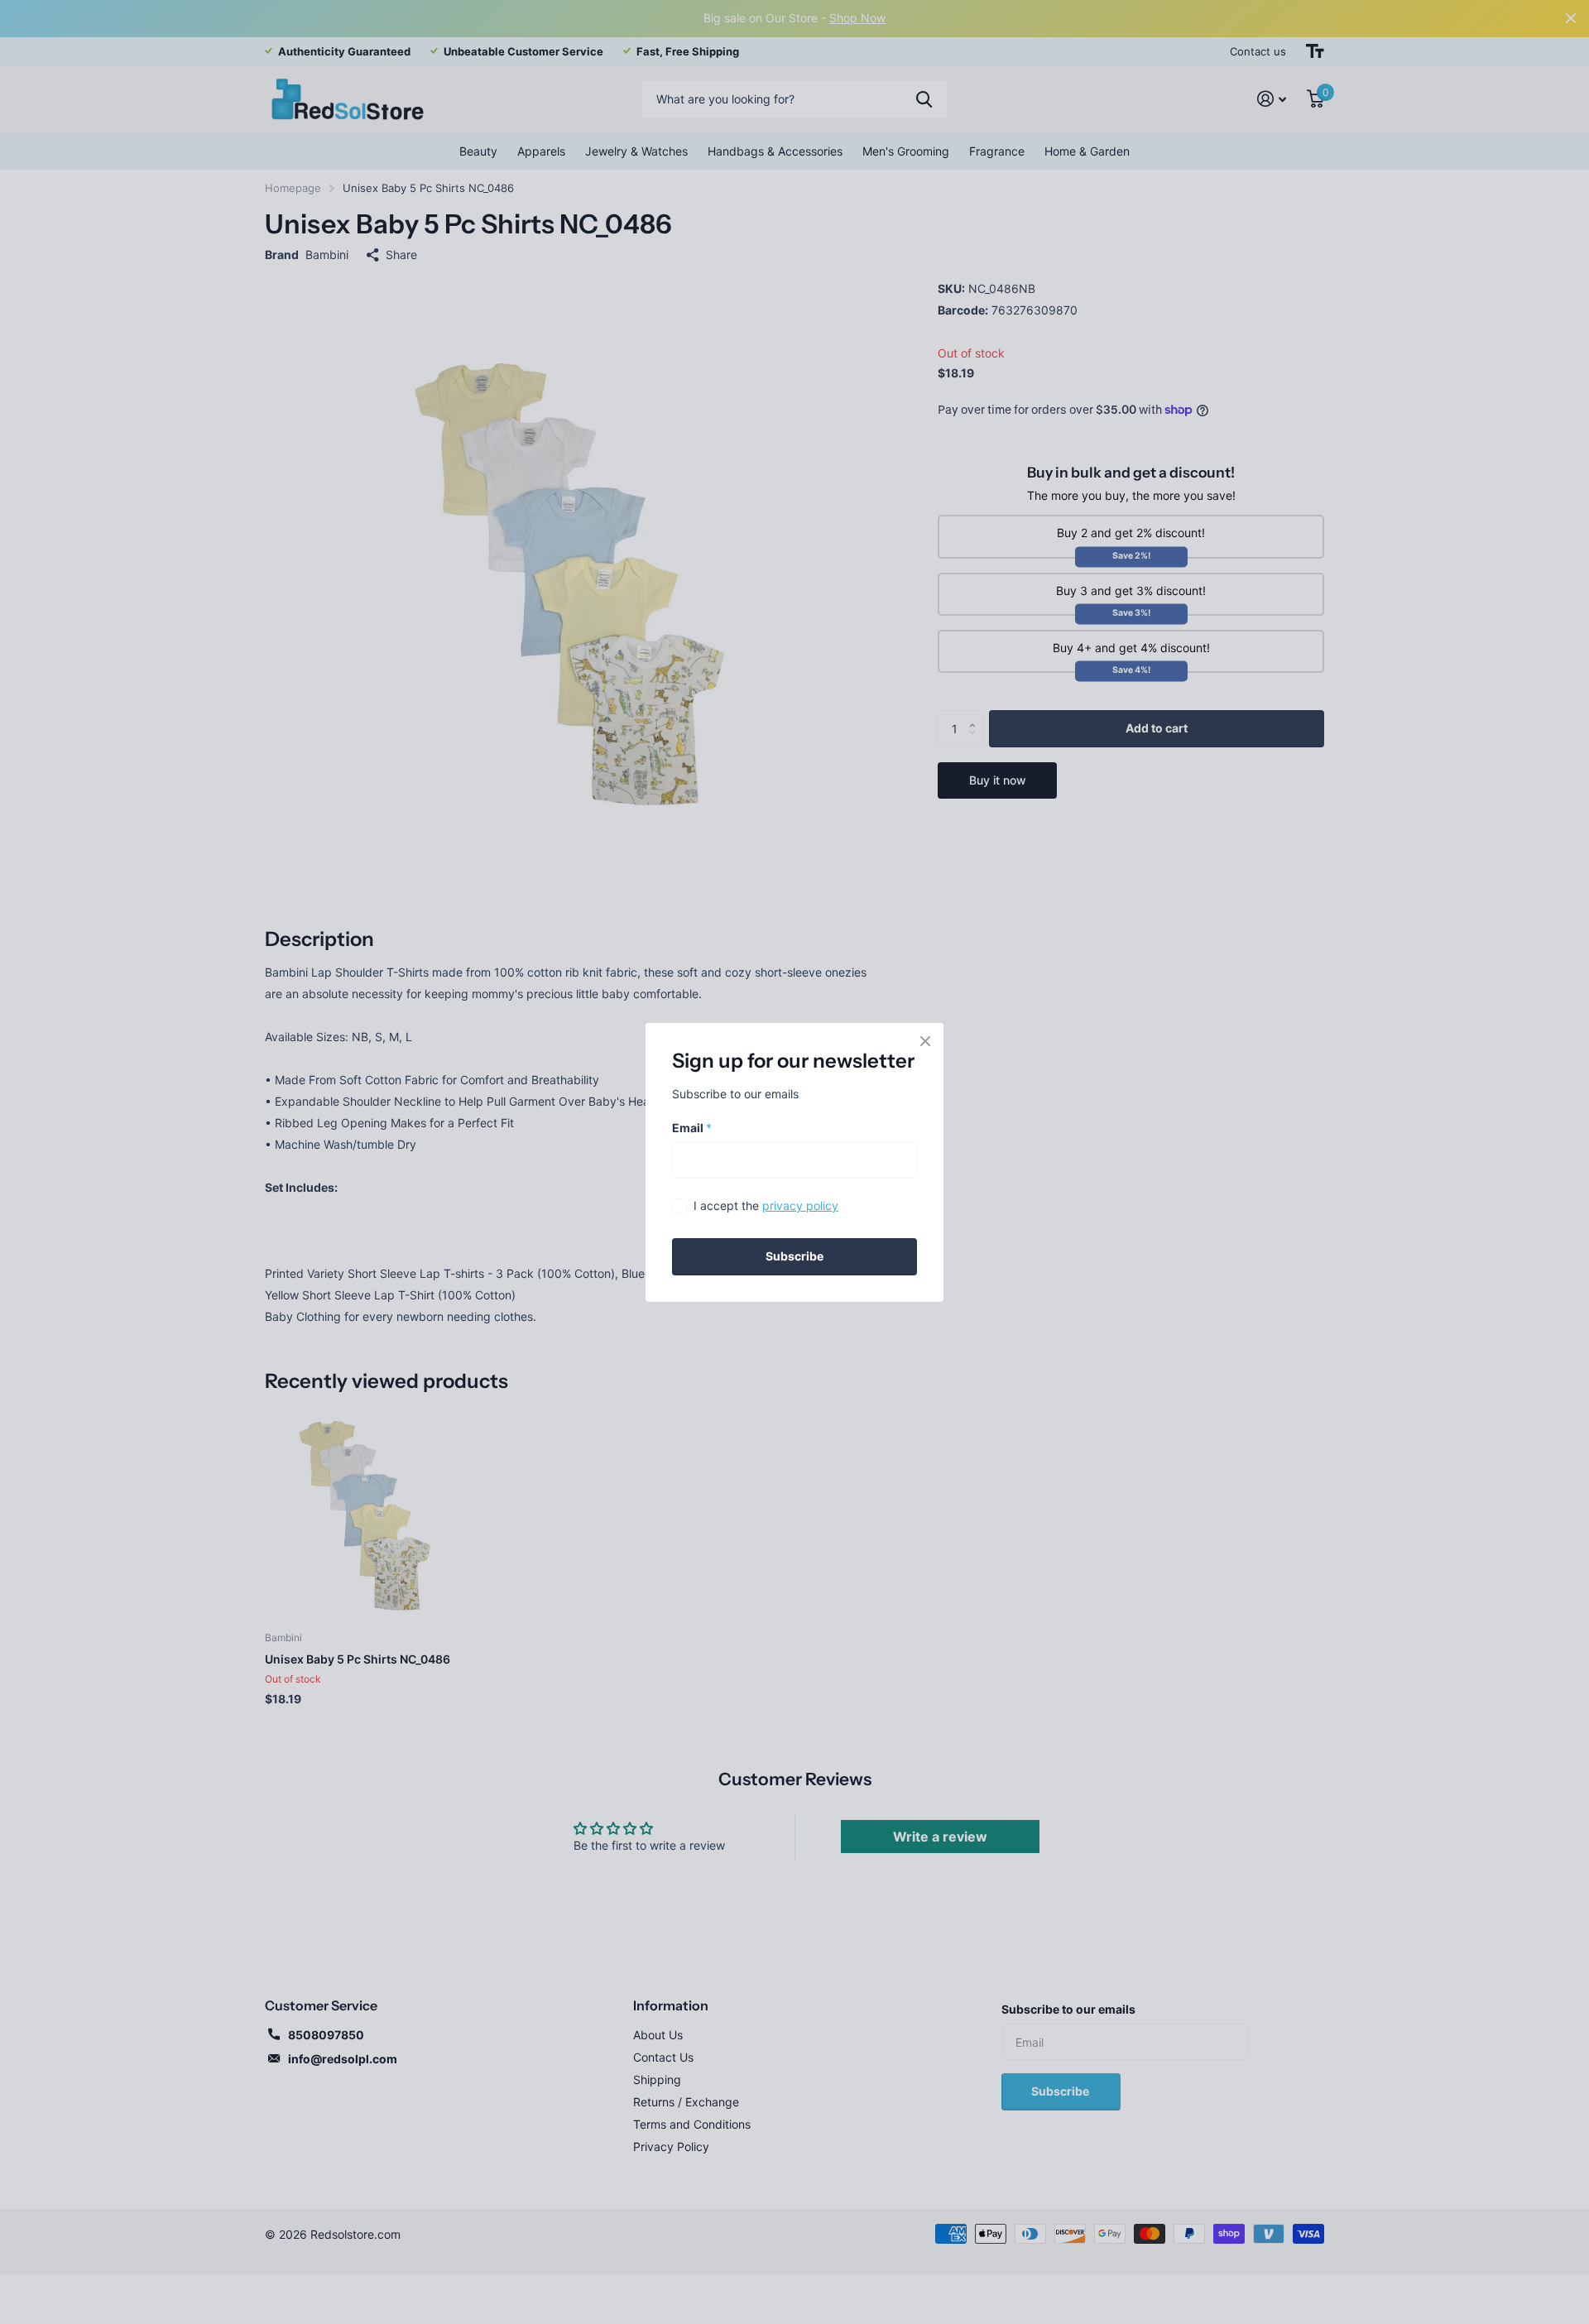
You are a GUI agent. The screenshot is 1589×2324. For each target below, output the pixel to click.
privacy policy (800, 1205)
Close (925, 1041)
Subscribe (794, 1256)
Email (692, 1127)
